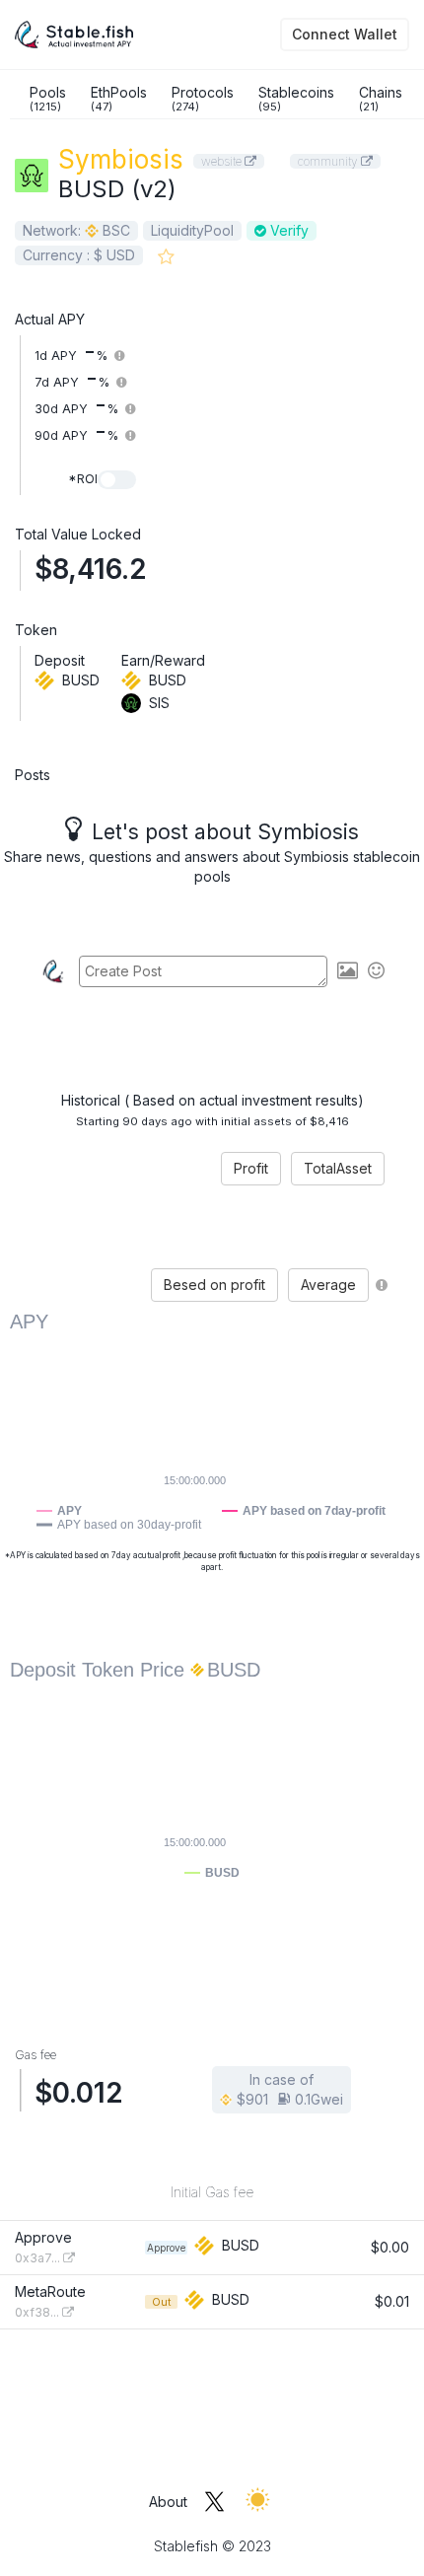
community (329, 161)
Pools (48, 99)
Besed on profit (214, 1285)
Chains (381, 99)
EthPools (119, 99)
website (223, 161)
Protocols (203, 99)
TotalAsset (338, 1168)
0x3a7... (39, 2258)
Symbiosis (121, 159)
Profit (251, 1168)
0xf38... (38, 2312)
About (168, 2502)
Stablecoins (296, 99)
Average (328, 1285)
